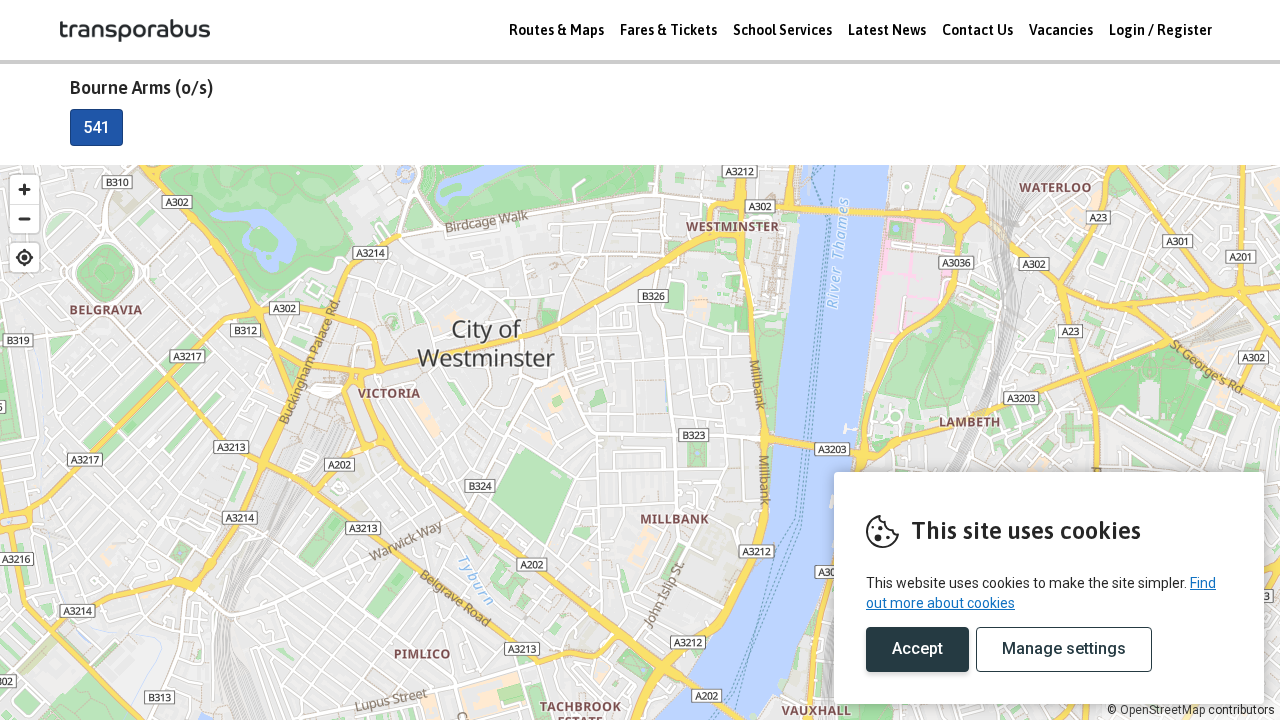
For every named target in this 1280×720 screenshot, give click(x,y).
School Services (782, 30)
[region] (640, 442)
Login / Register (1160, 30)
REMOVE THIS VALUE (135, 30)
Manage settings (1064, 648)
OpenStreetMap (1162, 710)
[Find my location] (24, 257)
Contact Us (977, 30)
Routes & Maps (556, 30)
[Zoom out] (24, 218)
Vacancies (1061, 30)
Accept (917, 648)
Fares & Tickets (668, 30)
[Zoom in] (24, 189)
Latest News (887, 30)
